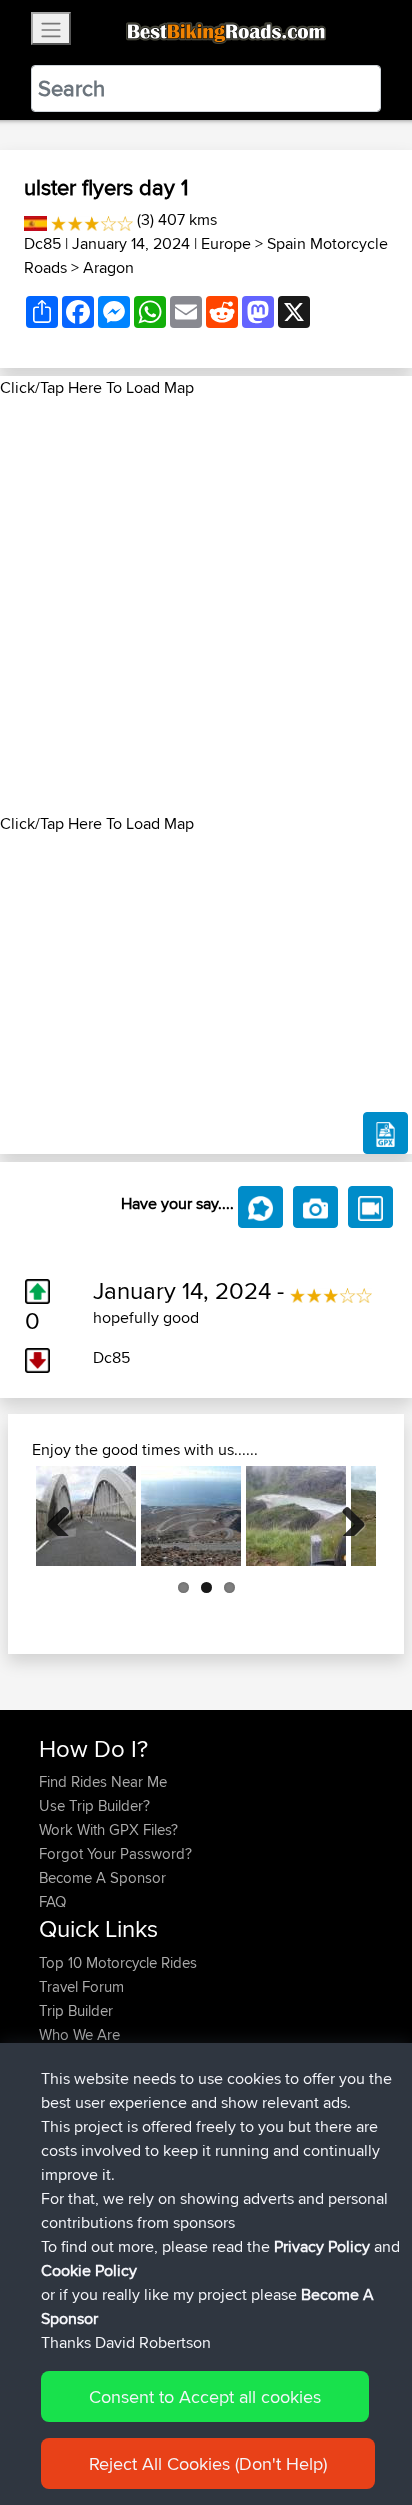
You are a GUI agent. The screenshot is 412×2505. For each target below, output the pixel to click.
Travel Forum (81, 1986)
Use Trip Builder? (94, 1805)
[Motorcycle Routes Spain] (35, 219)
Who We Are (79, 2034)
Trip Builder (76, 2010)
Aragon (108, 267)
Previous (66, 1516)
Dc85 (42, 243)
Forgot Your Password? (115, 1853)
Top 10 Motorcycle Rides (118, 1962)
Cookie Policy (89, 2270)
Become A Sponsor (102, 1877)
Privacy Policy (322, 2246)
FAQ (52, 1901)
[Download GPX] (385, 1133)
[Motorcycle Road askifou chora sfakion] (191, 1516)
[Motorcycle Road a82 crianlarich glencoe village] (86, 1516)
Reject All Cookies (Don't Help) (208, 2463)
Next (346, 1516)
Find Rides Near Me (103, 1781)
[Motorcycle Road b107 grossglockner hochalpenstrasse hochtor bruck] (296, 1516)
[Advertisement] (206, 606)
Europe (226, 243)
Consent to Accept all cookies (205, 2396)
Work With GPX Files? (108, 1829)
